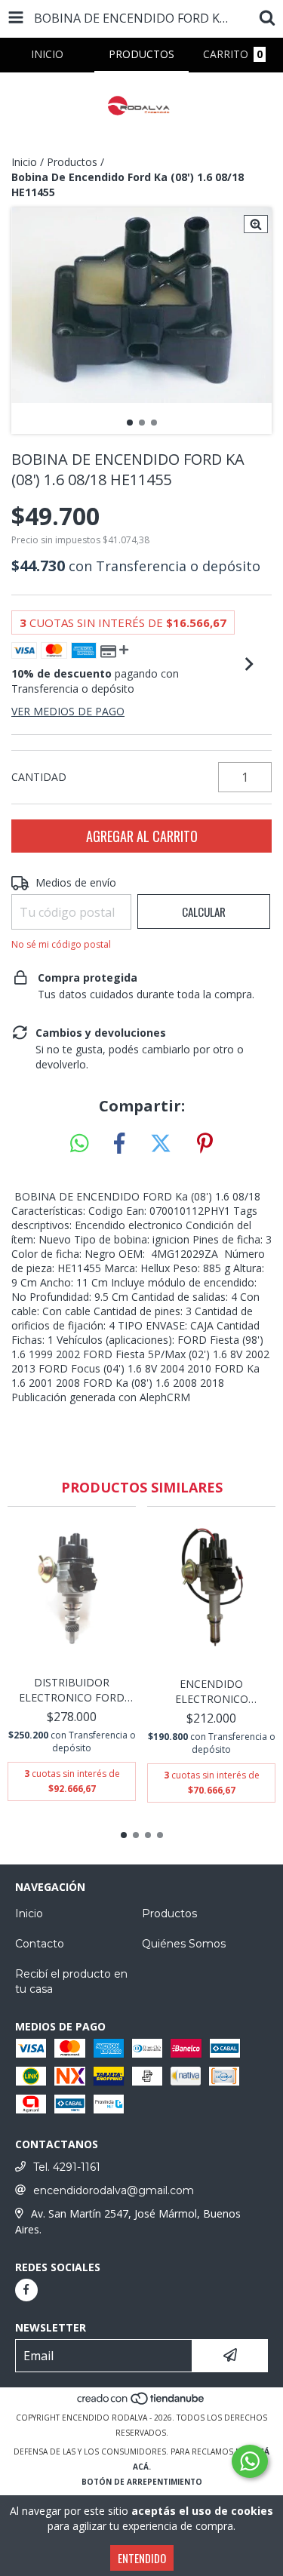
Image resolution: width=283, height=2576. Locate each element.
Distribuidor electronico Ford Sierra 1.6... (72, 1690)
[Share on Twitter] (161, 1144)
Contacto (40, 1944)
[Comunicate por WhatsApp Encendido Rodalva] (250, 2461)
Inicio (24, 162)
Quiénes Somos (184, 1944)
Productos (72, 162)
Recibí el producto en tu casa (71, 1981)
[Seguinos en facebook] (26, 2290)
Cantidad (39, 777)
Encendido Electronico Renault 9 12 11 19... (212, 1692)
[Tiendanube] (141, 2402)
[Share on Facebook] (119, 1144)
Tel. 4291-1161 (67, 2167)
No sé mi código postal (61, 944)
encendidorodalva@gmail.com (114, 2190)
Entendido (142, 2558)
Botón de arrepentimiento (142, 2482)
